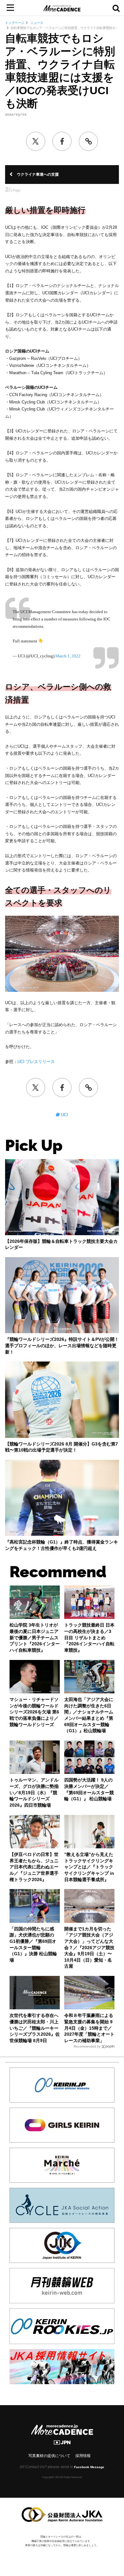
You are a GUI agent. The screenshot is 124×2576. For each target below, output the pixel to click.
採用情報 (83, 2456)
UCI (64, 1115)
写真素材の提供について (49, 2456)
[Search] (116, 8)
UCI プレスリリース (36, 1062)
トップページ (15, 23)
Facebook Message (89, 2467)
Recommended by (87, 2046)
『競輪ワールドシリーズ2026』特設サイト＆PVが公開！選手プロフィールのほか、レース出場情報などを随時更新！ (62, 1345)
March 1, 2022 (68, 656)
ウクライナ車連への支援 (38, 174)
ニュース (36, 23)
